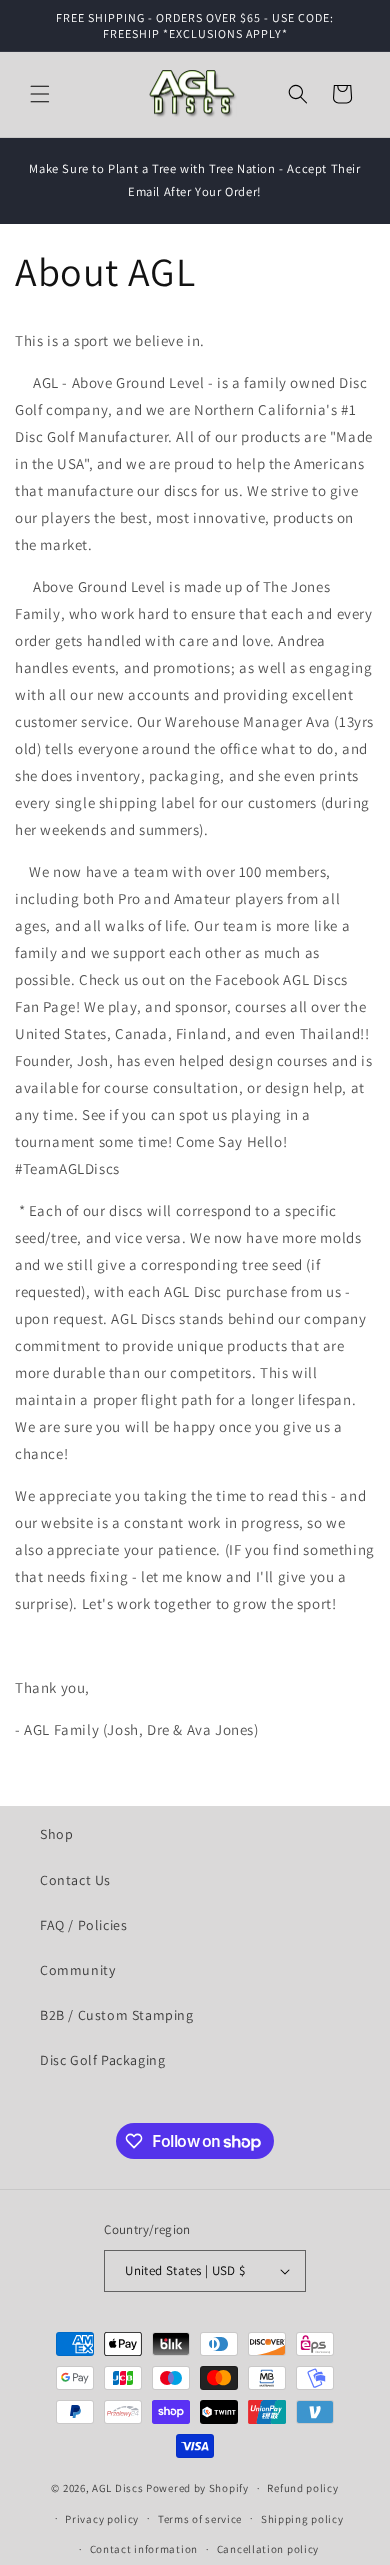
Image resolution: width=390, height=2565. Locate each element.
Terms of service (200, 2519)
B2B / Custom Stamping (117, 2015)
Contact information (144, 2549)
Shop (56, 1834)
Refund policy (302, 2488)
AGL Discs (117, 2488)
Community (77, 1970)
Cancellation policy (268, 2549)
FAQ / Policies (83, 1925)
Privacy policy (102, 2519)
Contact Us (75, 1880)
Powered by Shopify (197, 2488)
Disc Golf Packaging (102, 2060)
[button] (40, 94)
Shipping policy (302, 2519)
